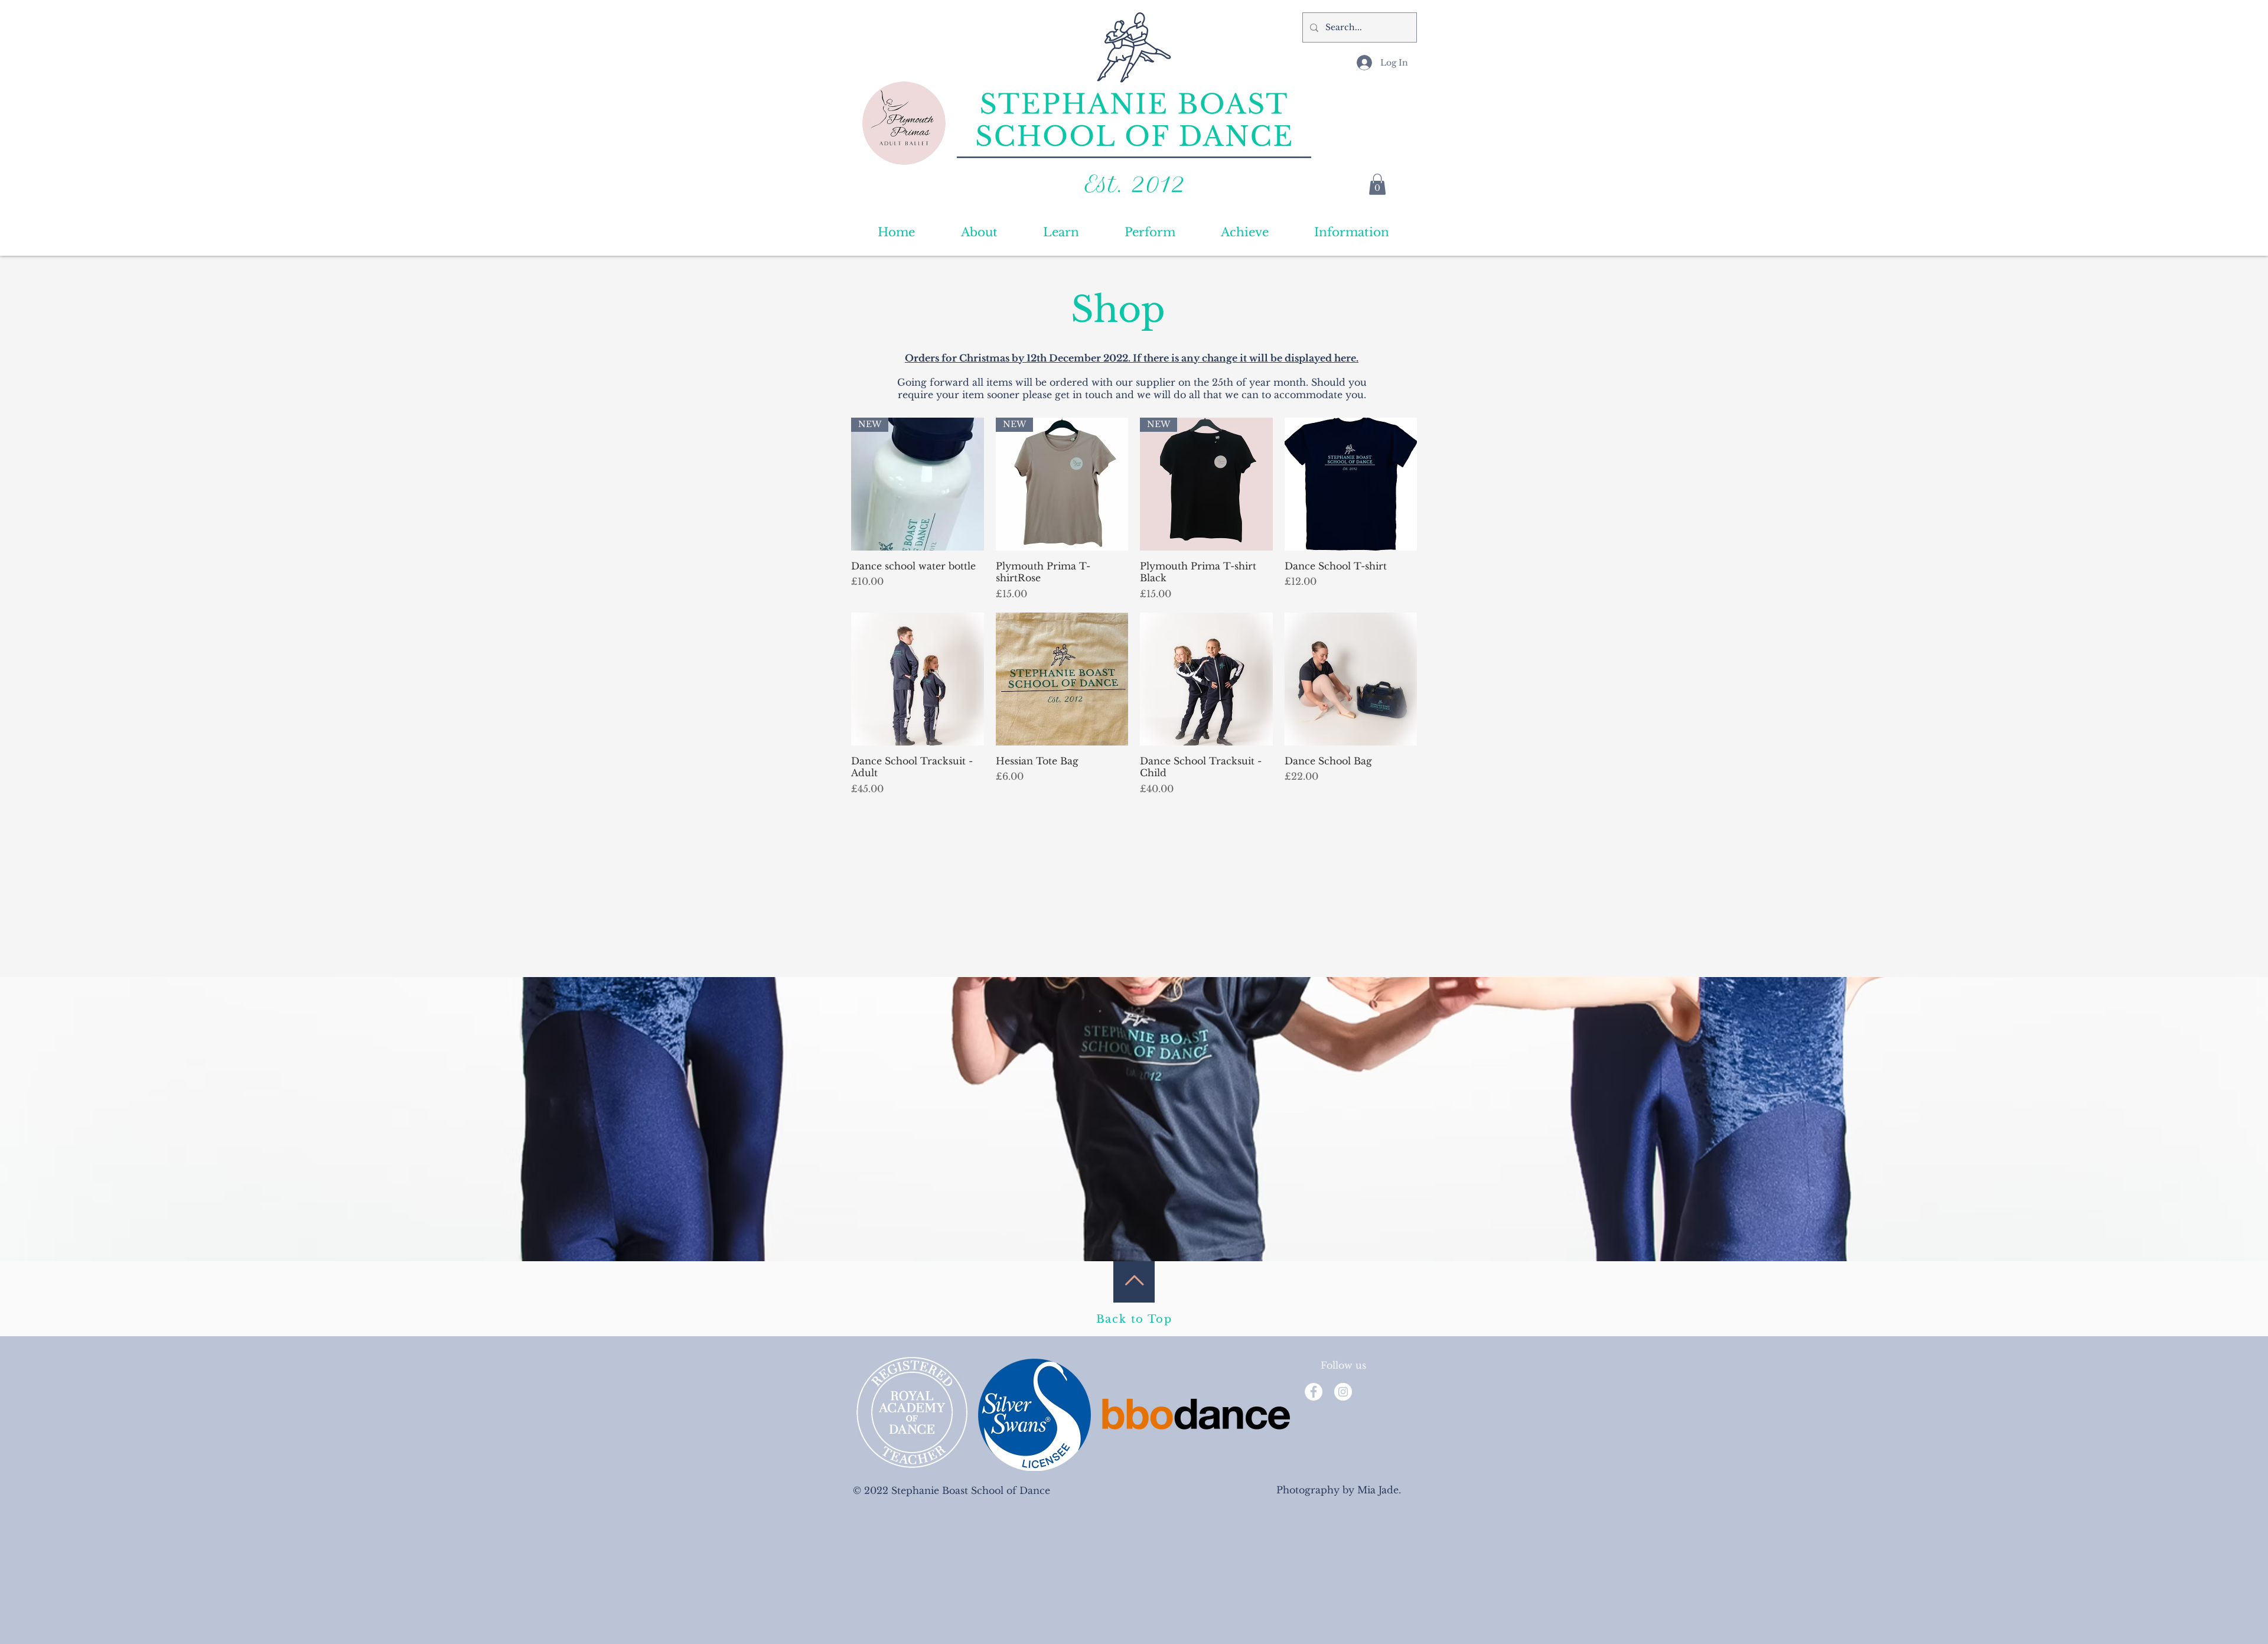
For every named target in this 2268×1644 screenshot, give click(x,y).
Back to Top (1134, 1319)
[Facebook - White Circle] (1314, 1392)
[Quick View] (1351, 484)
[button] (1377, 184)
